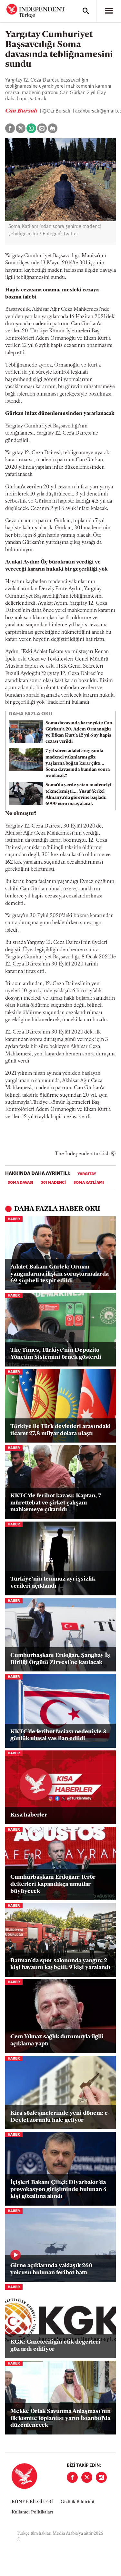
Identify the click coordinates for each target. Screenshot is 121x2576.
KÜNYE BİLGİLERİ (32, 2502)
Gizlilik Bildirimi (77, 2502)
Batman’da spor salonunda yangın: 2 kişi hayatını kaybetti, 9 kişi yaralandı (60, 1964)
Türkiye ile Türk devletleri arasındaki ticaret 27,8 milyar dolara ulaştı (60, 1430)
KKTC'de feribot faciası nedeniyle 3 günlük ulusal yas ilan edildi (58, 1736)
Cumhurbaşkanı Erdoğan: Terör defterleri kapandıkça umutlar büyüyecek (53, 1884)
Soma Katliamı (89, 1183)
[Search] (86, 11)
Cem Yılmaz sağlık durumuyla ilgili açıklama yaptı (57, 2041)
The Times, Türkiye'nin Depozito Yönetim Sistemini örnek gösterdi (56, 1354)
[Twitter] (87, 2477)
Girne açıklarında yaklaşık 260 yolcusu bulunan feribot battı (51, 2269)
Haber (14, 1219)
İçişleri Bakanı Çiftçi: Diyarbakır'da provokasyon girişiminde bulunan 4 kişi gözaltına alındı (59, 2190)
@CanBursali (57, 111)
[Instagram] (101, 2477)
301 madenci (53, 1183)
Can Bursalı (22, 111)
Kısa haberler (29, 1815)
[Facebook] (72, 2477)
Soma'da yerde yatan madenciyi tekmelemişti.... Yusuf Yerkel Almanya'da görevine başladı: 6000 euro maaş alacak (78, 794)
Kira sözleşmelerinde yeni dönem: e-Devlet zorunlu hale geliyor (60, 2117)
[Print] (53, 128)
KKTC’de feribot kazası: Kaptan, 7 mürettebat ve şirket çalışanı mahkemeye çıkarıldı (56, 1503)
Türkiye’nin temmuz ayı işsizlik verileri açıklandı (53, 1583)
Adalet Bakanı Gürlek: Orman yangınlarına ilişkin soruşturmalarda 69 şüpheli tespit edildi (60, 1274)
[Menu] (109, 11)
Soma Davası (20, 1183)
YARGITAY (87, 1174)
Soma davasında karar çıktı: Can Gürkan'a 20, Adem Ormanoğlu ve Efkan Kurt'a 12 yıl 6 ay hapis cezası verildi (79, 733)
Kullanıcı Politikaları (32, 2512)
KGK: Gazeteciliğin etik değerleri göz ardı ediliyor (55, 2346)
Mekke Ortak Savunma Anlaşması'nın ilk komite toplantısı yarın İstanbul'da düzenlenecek (60, 2419)
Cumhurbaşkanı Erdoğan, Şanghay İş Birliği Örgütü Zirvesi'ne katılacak (60, 1659)
